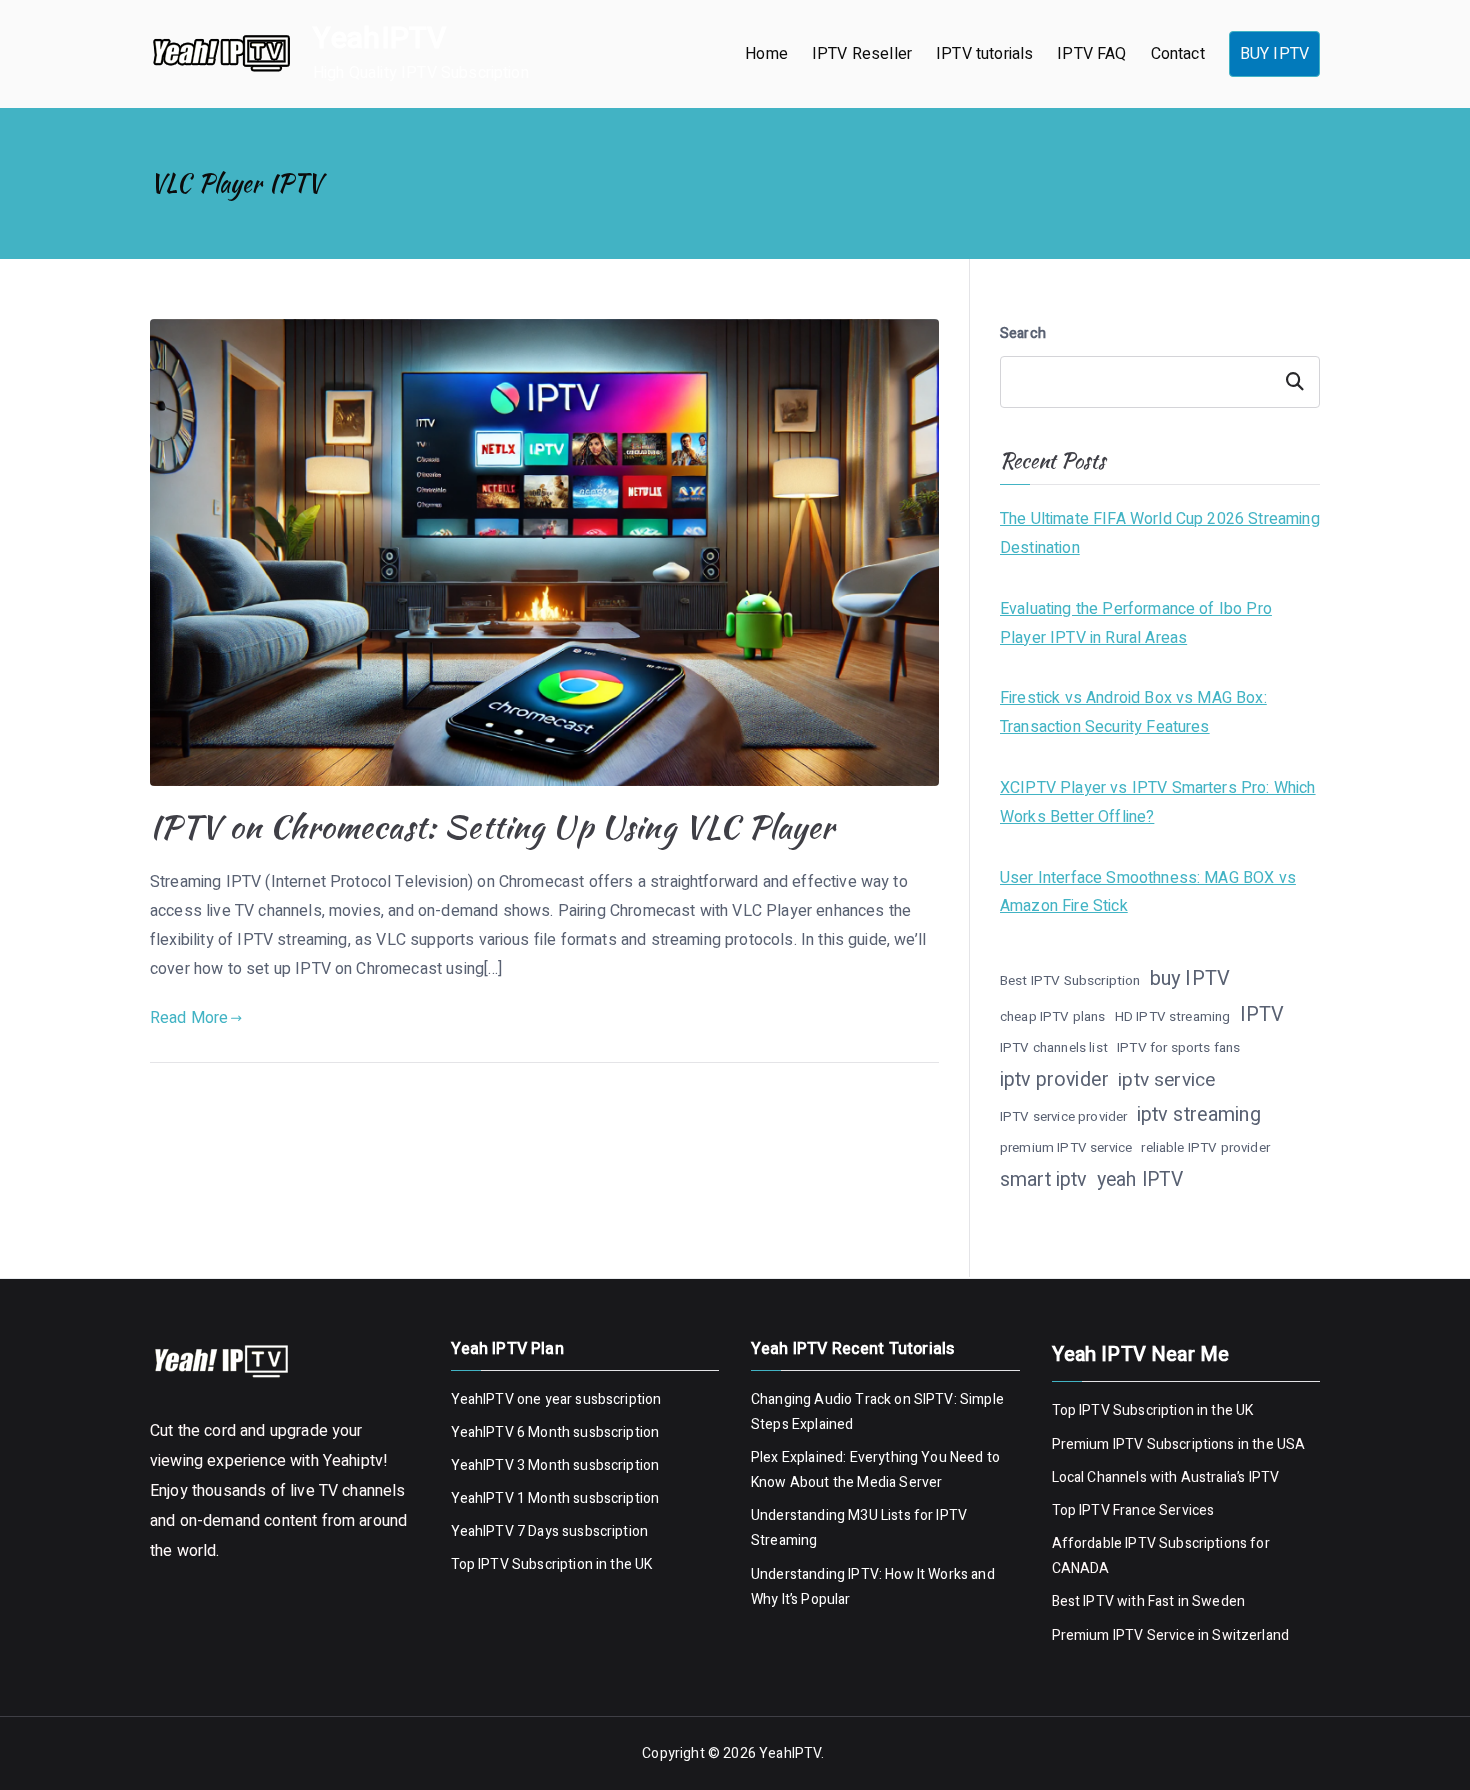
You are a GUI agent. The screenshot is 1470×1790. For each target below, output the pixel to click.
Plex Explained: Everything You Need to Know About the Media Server (875, 1470)
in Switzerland (1242, 1635)
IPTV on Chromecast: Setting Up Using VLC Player (492, 826)
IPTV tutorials (984, 54)
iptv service (1166, 1080)
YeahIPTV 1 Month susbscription (555, 1498)
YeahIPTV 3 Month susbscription (555, 1465)
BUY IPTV (1274, 54)
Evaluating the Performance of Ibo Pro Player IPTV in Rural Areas (1136, 623)
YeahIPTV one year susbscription (556, 1399)
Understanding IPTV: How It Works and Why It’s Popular (873, 1587)
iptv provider (1054, 1079)
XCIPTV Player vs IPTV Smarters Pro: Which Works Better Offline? (1158, 802)
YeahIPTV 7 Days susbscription (550, 1531)
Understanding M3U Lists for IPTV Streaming (859, 1528)
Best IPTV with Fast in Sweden (1149, 1601)
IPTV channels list (1054, 1048)
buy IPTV (1190, 978)
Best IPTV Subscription (1070, 981)
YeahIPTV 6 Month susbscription (555, 1432)
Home (766, 54)
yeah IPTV (1140, 1180)
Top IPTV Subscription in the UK (552, 1564)
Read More (189, 1018)
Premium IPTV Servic (1119, 1635)
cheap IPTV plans (1053, 1017)
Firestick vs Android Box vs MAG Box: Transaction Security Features (1133, 712)
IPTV (1262, 1014)
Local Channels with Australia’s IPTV (1166, 1477)
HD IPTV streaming (1173, 1017)
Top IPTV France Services (1133, 1510)
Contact (1178, 54)
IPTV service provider (1063, 1117)
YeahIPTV (379, 39)
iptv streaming (1199, 1114)
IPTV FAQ (1091, 54)
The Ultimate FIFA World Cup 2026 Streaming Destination (1160, 533)
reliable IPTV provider (1205, 1148)
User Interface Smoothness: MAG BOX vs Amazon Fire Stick (1148, 892)
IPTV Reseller (862, 54)
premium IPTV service (1066, 1148)
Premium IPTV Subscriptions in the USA (1180, 1444)
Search (1023, 333)
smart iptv (1044, 1179)
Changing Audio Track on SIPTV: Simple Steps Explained (877, 1412)
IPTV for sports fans (1178, 1048)
